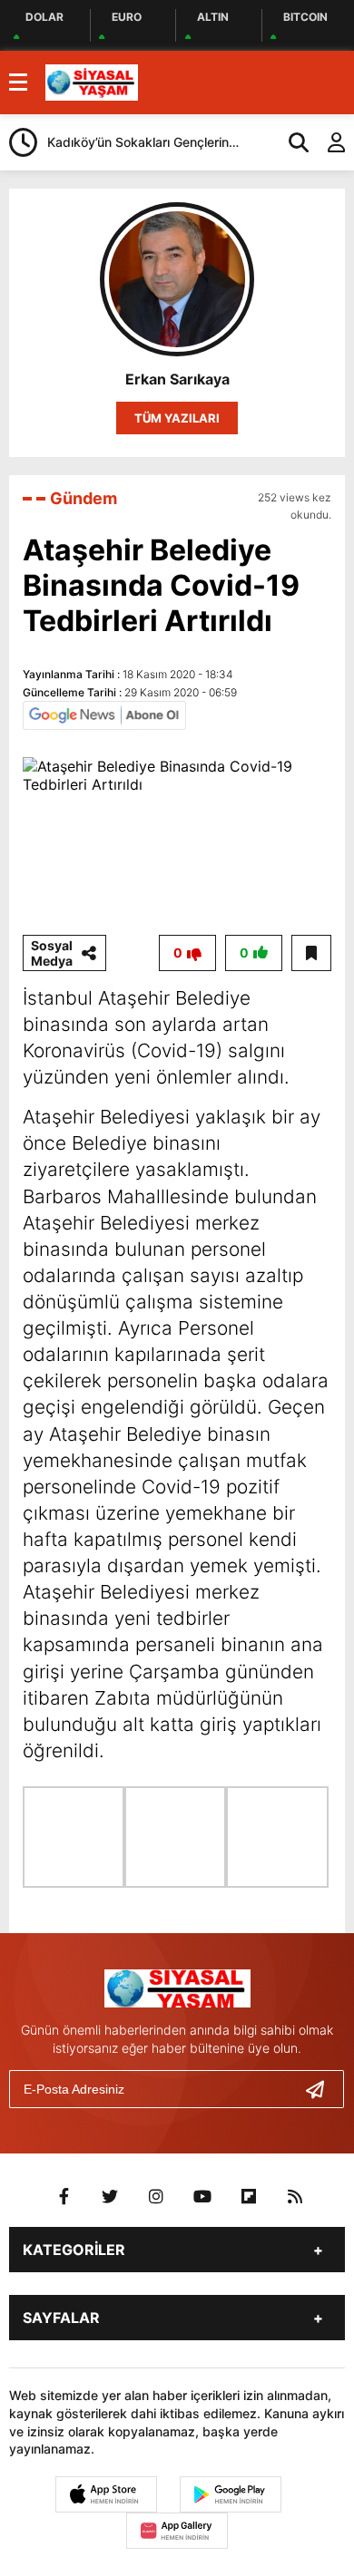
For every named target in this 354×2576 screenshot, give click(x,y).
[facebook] (64, 2197)
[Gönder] (322, 2089)
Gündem (84, 498)
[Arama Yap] (290, 142)
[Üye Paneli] (327, 142)
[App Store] (106, 2494)
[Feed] (295, 2197)
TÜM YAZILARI (177, 418)
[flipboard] (249, 2197)
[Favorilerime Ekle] (311, 953)
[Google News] (104, 714)
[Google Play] (231, 2494)
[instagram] (156, 2197)
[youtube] (202, 2197)
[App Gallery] (177, 2531)
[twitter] (110, 2197)
